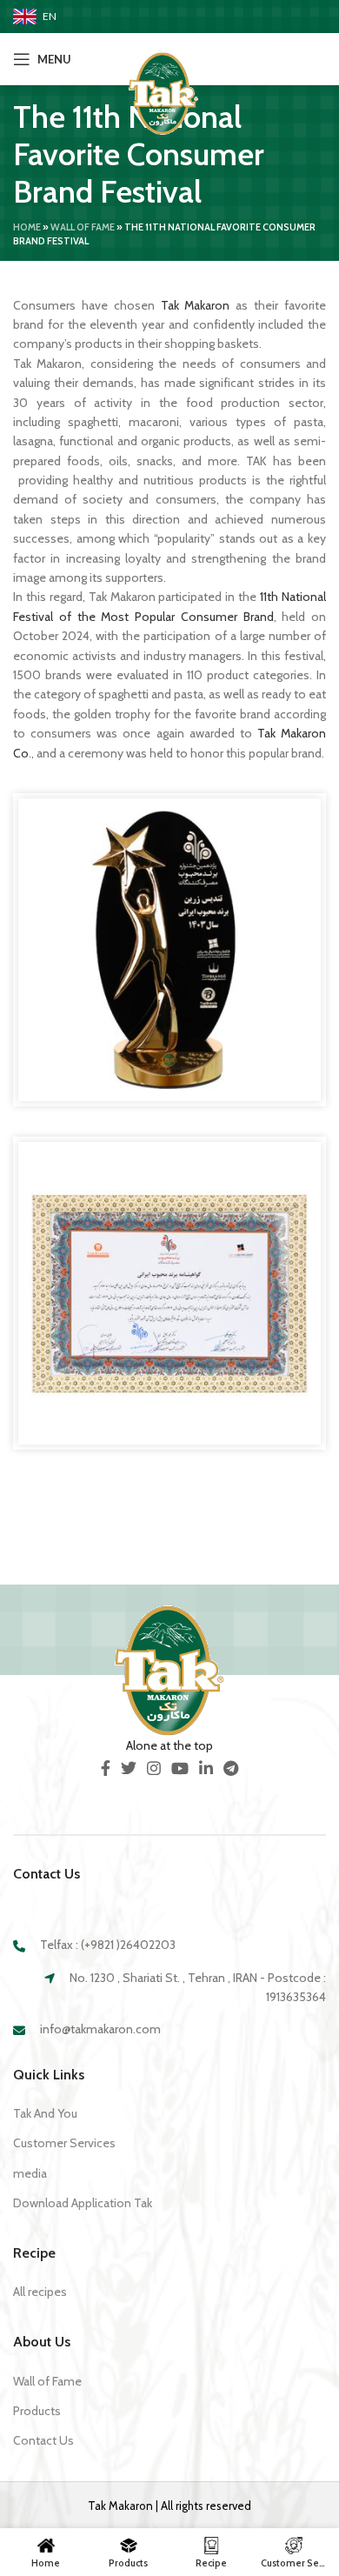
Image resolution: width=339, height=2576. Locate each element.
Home (27, 227)
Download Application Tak (83, 2203)
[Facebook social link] (106, 1768)
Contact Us (43, 2440)
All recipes (40, 2292)
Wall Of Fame (83, 227)
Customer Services (64, 2143)
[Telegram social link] (231, 1768)
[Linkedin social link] (206, 1768)
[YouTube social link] (180, 1768)
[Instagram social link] (154, 1768)
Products (37, 2411)
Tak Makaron (196, 305)
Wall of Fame (47, 2381)
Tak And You (45, 2113)
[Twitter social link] (129, 1768)
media (30, 2173)
